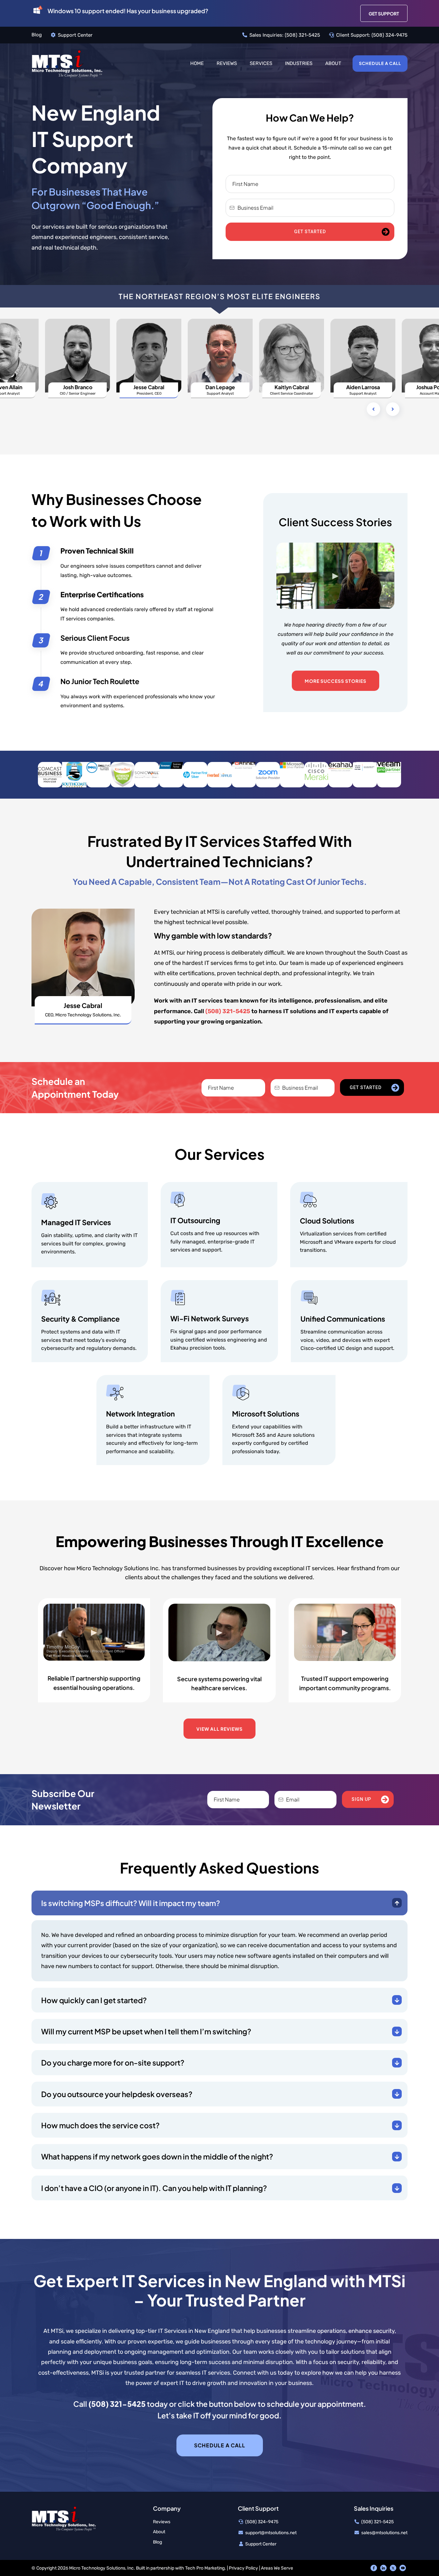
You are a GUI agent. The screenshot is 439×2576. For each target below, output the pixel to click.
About (333, 63)
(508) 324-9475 (390, 35)
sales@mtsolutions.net (384, 2533)
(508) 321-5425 (302, 35)
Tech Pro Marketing (205, 2568)
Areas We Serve (277, 2568)
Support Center (75, 35)
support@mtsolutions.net (271, 2533)
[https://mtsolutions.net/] (67, 63)
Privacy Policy (243, 2568)
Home (197, 63)
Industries (299, 63)
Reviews (227, 63)
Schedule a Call (380, 63)
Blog (37, 35)
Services (261, 63)
